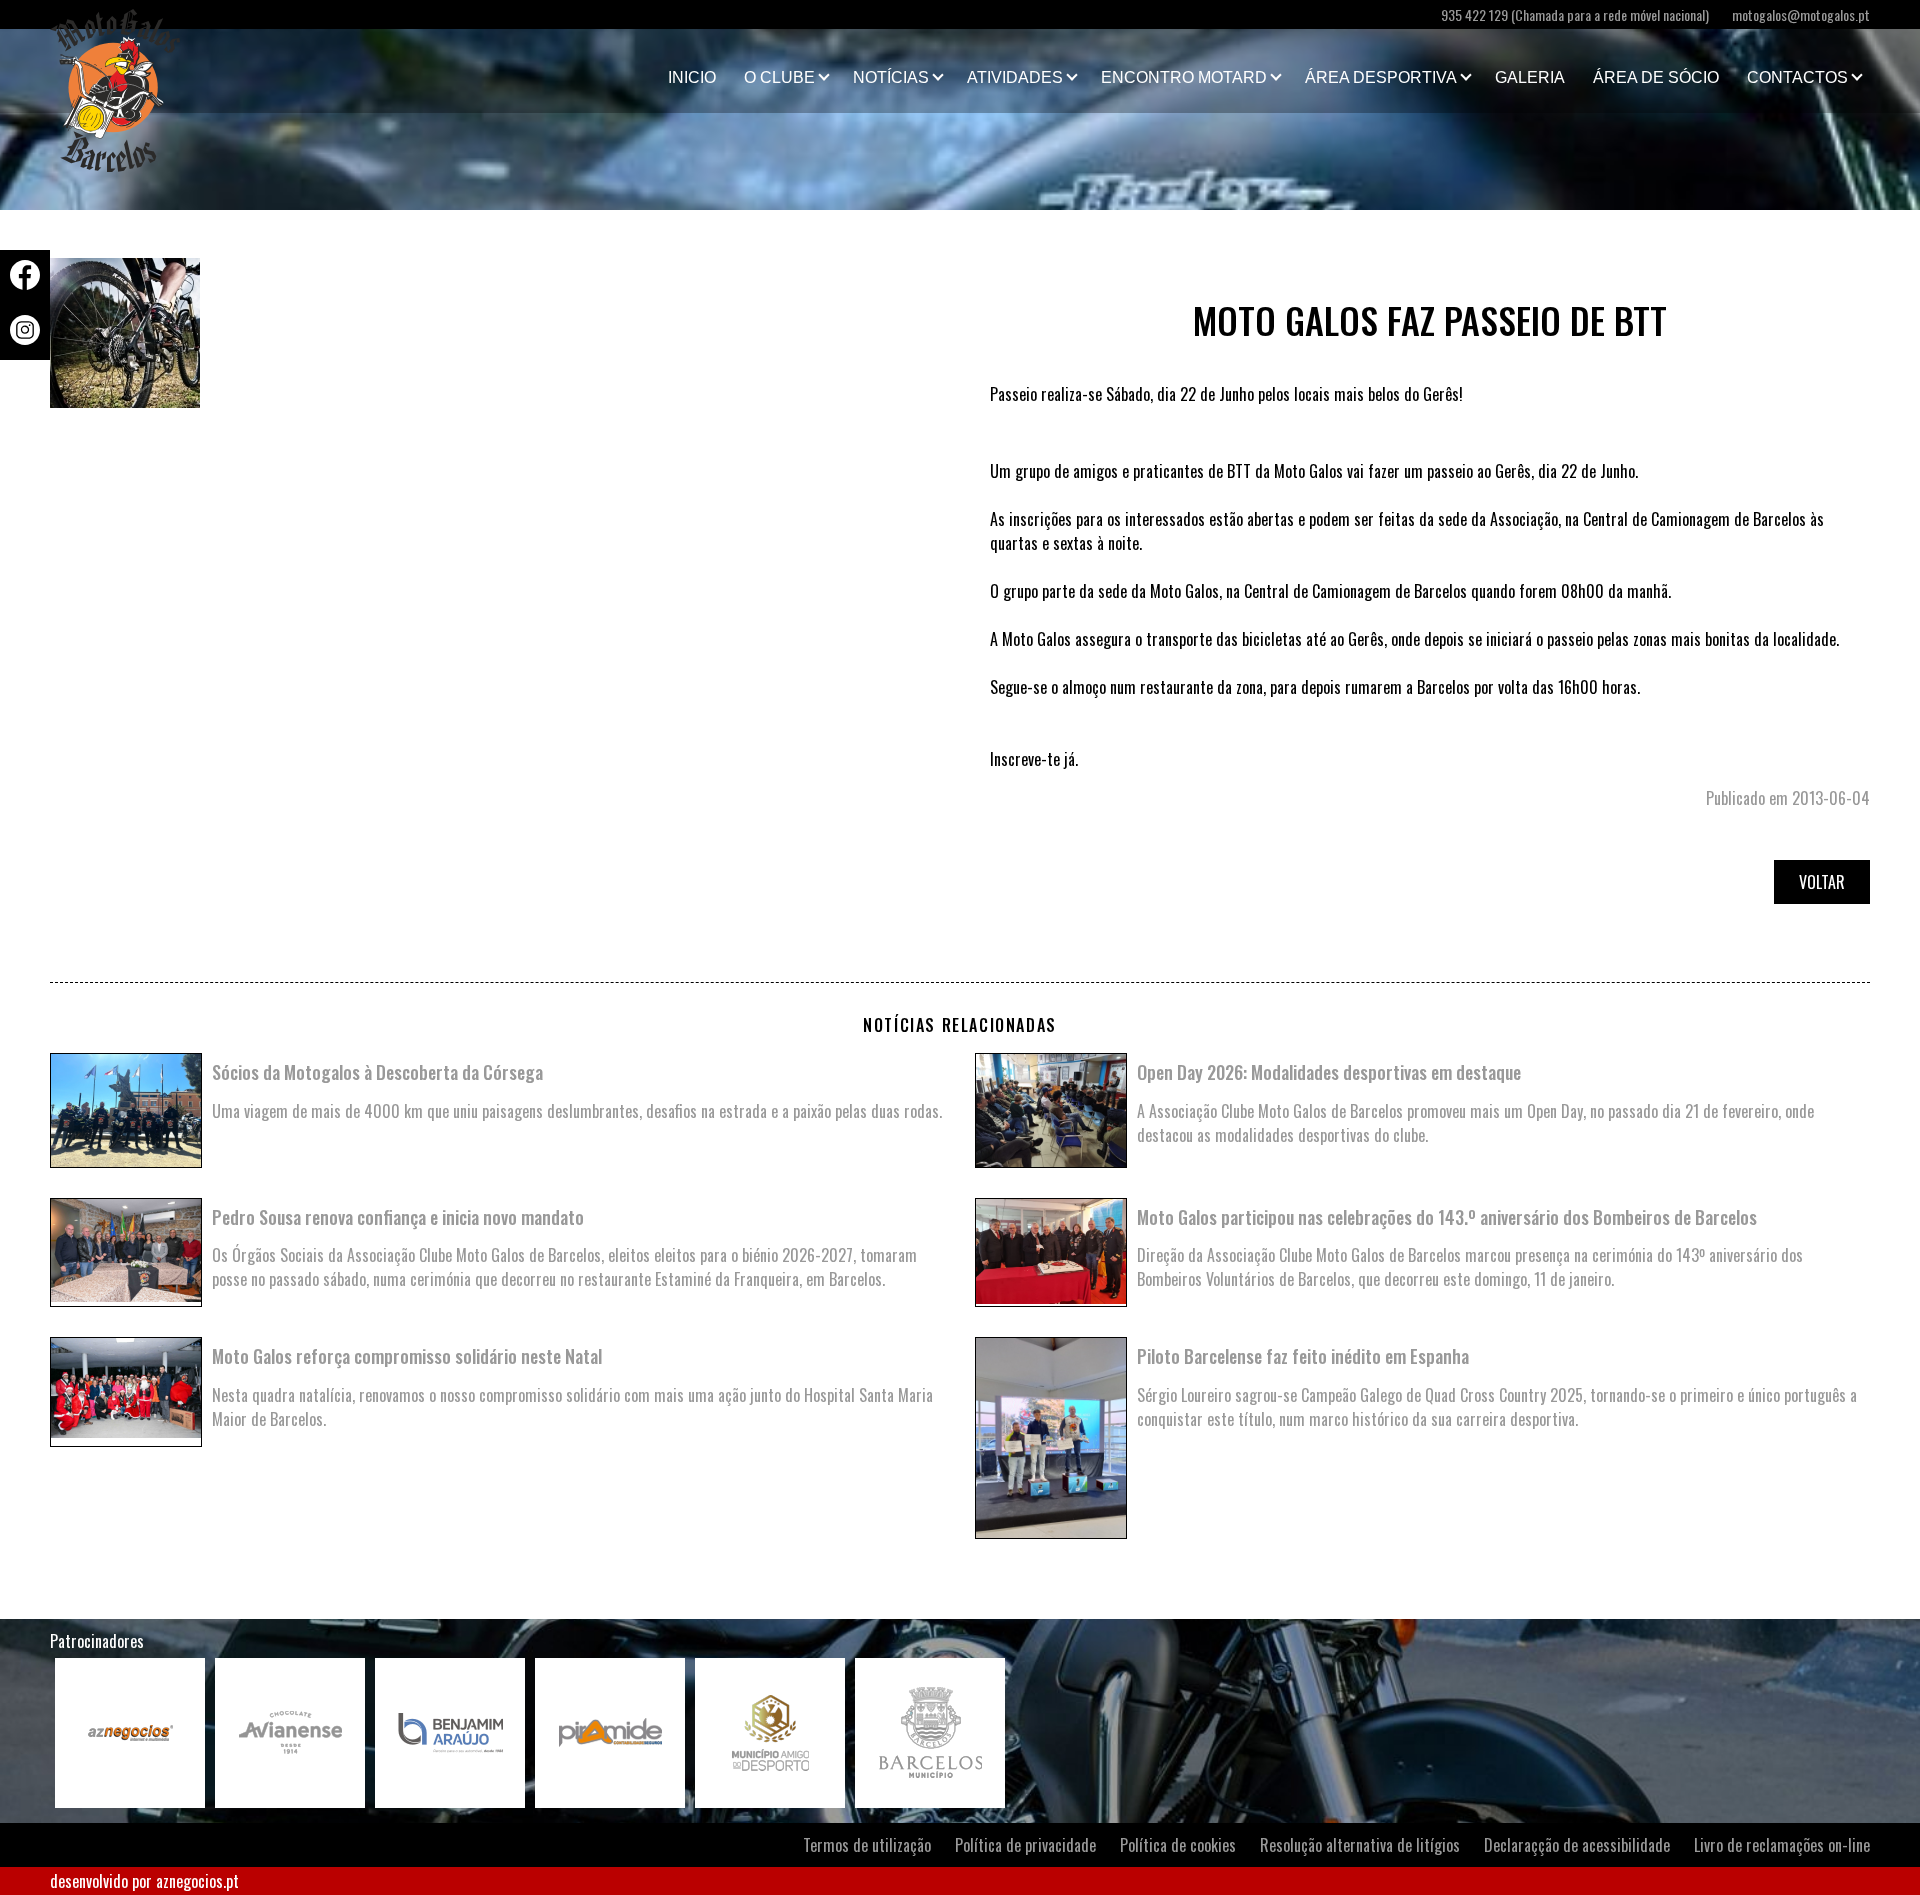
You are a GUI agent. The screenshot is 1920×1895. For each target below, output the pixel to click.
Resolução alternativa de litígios (1360, 1845)
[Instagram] (25, 338)
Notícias (891, 77)
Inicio (692, 77)
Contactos (1797, 77)
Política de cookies (1178, 1845)
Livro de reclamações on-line (1782, 1845)
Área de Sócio (1656, 77)
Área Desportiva (1381, 77)
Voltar (1822, 882)
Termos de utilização (867, 1845)
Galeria (1530, 77)
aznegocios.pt (197, 1881)
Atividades (1015, 77)
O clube (779, 77)
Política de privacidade (1025, 1845)
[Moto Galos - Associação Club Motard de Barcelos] (150, 71)
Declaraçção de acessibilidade (1577, 1845)
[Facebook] (25, 283)
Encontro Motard (1184, 77)
